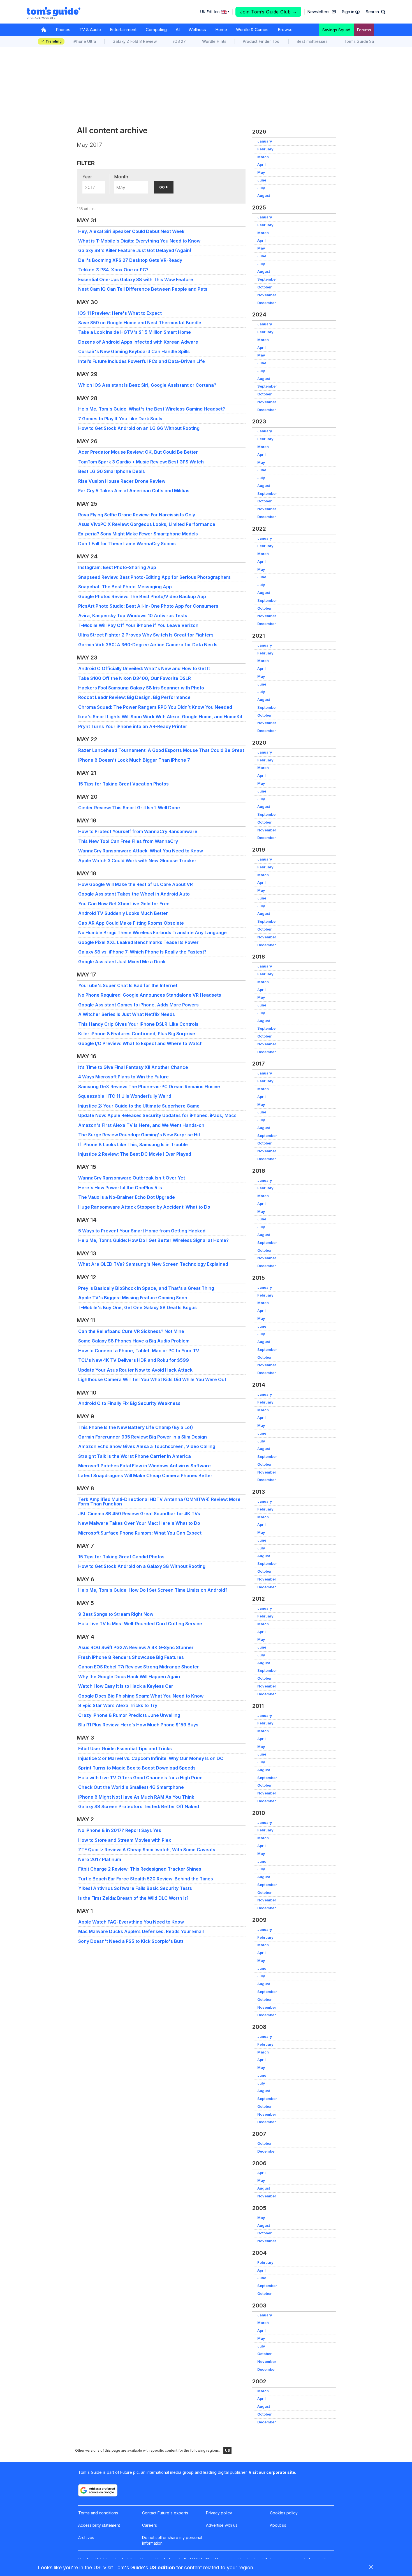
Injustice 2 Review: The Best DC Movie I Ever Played (135, 1154)
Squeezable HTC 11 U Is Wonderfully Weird (125, 1096)
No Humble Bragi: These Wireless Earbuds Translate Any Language (152, 933)
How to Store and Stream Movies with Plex (125, 1840)
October (264, 287)
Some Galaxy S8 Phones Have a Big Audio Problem (134, 1341)
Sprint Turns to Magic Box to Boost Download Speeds (137, 1768)
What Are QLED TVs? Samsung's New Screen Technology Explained (153, 1264)
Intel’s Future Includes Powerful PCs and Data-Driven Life (142, 361)
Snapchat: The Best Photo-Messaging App (125, 587)
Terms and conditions (98, 2513)
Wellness (197, 30)
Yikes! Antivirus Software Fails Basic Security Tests (135, 1888)
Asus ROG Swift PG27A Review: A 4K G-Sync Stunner (136, 1647)
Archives (86, 2537)
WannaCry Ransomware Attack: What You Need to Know (141, 851)
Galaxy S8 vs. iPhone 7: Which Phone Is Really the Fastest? (142, 952)
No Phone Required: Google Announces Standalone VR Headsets (150, 995)
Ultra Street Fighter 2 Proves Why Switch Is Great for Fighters (146, 635)
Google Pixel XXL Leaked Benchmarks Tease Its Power (138, 942)
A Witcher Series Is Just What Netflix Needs (127, 1014)
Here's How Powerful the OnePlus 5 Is (120, 1188)
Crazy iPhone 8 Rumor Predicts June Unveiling (129, 1715)
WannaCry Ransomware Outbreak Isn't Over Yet (132, 1178)
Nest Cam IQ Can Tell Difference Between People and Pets (143, 289)
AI (178, 30)
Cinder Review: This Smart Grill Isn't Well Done (129, 808)
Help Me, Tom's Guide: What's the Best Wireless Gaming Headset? (152, 409)
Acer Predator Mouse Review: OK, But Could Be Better (138, 452)
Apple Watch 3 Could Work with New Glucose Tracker (137, 861)
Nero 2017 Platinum (100, 1859)
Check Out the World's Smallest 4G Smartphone (131, 1787)
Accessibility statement (99, 2525)
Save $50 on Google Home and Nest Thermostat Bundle (140, 323)
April (261, 165)
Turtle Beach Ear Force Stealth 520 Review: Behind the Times (146, 1879)
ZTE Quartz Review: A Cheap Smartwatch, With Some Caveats (147, 1850)
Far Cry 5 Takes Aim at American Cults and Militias (134, 491)
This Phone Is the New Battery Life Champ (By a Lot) (136, 1427)
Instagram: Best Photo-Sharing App (117, 567)
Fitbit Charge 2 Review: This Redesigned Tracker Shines (140, 1869)
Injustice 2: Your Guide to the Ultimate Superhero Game (139, 1106)
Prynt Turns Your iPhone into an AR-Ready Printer (133, 726)
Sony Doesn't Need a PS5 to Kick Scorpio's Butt (131, 1941)
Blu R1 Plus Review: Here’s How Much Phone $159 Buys (138, 1725)
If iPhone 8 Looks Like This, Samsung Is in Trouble (133, 1144)
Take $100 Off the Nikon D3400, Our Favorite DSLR (135, 678)
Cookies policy (284, 2513)
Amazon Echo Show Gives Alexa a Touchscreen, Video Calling (147, 1446)
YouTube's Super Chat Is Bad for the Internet (128, 985)
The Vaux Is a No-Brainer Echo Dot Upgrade (127, 1197)
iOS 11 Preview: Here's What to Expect (120, 313)
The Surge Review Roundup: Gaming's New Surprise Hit (139, 1135)
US (227, 2450)
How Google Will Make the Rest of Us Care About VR (136, 884)
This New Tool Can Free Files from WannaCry (128, 841)
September (267, 279)
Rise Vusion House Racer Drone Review (122, 481)
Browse (285, 30)
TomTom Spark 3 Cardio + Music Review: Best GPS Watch (141, 462)
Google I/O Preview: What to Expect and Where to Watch (140, 1043)
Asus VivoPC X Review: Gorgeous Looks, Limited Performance (147, 524)
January (265, 141)
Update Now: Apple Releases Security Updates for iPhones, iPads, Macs (157, 1115)
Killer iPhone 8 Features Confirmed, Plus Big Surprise (137, 1034)
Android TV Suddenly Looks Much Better (123, 913)
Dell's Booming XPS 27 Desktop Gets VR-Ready (130, 260)
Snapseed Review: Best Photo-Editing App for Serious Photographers (154, 577)
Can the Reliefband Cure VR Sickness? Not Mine (131, 1331)
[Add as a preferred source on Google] (98, 2490)
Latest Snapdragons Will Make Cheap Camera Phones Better (145, 1475)
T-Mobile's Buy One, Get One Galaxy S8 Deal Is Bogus (137, 1307)
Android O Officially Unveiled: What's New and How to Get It (144, 668)
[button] (376, 12)
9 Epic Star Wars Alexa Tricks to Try (118, 1705)
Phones (63, 30)
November (267, 295)
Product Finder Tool (261, 41)
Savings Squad (336, 30)
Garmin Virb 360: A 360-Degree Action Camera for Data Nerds (148, 645)
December (267, 303)
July (261, 188)
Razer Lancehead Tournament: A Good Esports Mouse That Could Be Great (161, 750)
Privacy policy (219, 2513)
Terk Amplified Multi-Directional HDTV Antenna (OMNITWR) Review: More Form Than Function (159, 1502)
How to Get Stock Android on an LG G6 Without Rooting (139, 428)
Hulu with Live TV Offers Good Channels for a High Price (140, 1778)
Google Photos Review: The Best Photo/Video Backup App (142, 596)
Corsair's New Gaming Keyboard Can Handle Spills (134, 351)
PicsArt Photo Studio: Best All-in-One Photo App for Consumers (148, 606)
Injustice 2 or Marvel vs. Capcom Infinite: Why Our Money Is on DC (151, 1758)
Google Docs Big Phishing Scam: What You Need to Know (141, 1696)
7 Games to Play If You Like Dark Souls (120, 419)
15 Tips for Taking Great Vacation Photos (123, 784)
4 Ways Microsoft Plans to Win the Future (123, 1077)
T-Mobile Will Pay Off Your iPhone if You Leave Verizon (138, 625)
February (265, 149)
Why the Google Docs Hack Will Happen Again (129, 1677)
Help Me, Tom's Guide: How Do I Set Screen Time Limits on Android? (153, 1590)
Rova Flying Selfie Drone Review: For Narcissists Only (137, 515)
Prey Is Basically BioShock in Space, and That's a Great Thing (146, 1288)
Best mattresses (312, 41)
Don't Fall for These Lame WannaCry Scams (127, 544)
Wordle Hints (214, 41)
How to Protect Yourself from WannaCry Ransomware (138, 831)
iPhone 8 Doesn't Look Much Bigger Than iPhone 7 (134, 760)
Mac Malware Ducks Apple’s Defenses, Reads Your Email (141, 1931)
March (263, 157)
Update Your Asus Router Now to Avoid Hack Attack (135, 1370)
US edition (162, 2567)
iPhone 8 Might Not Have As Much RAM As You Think (136, 1797)
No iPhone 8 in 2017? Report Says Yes (120, 1830)
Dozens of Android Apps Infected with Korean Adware (138, 342)
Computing (156, 30)
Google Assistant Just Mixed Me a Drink (122, 962)
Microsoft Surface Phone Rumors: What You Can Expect (140, 1533)
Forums (364, 30)
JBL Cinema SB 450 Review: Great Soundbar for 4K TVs (139, 1514)
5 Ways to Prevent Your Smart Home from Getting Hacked (142, 1231)
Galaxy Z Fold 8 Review (135, 41)
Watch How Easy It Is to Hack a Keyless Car (126, 1686)
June (262, 180)
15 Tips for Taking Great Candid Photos (121, 1557)
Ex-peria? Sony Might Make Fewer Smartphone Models (138, 534)
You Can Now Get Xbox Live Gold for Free (124, 904)
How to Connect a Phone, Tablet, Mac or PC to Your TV (139, 1351)
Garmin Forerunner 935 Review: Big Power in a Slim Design (143, 1437)
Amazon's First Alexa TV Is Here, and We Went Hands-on (141, 1125)
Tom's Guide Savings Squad (371, 41)
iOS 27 (180, 41)
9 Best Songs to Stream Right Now (116, 1614)
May (261, 172)
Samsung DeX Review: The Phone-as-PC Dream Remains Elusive (149, 1087)
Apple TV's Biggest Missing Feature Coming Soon (133, 1298)
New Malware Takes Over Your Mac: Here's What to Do (139, 1523)
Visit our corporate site (272, 2472)
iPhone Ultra (84, 41)
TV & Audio (90, 30)
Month (121, 177)
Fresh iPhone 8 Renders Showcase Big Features (131, 1657)
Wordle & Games (252, 30)
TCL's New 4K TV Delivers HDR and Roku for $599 (134, 1360)
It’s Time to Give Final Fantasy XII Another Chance (133, 1067)
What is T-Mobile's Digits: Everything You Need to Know (139, 241)
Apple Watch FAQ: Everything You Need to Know (131, 1922)
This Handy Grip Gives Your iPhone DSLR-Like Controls (138, 1024)
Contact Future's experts (165, 2513)
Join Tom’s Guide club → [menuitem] (269, 12)
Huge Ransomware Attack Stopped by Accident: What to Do (144, 1207)
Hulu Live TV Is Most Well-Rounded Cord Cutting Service (140, 1624)
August (264, 196)
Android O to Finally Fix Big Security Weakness (129, 1403)
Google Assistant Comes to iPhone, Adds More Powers (138, 1005)
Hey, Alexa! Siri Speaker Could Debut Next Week (131, 231)
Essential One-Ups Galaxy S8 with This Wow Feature (136, 279)
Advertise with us (222, 2525)
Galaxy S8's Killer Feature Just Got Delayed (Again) (135, 250)
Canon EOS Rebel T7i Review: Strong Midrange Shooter (139, 1667)
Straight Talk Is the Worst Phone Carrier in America (135, 1456)
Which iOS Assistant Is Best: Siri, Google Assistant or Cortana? (147, 385)
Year (87, 177)
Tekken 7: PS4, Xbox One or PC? (113, 270)
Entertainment (123, 30)
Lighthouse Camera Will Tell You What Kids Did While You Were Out (152, 1379)
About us (278, 2525)
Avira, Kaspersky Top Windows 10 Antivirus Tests (133, 616)
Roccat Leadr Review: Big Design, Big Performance (134, 697)
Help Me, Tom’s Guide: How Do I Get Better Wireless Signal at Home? (153, 1240)
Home (221, 30)
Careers (150, 2525)
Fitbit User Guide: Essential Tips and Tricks (125, 1749)
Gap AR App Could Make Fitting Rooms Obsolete (131, 923)
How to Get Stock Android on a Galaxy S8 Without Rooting (142, 1566)
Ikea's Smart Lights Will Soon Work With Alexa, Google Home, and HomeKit (160, 717)
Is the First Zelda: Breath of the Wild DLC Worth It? (133, 1898)
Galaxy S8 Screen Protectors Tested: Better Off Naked (139, 1806)
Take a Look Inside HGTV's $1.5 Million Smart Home (135, 332)
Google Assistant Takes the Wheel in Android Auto (134, 894)
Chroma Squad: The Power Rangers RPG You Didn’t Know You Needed (155, 707)
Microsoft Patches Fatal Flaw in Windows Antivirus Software (144, 1466)
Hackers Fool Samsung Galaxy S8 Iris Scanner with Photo (141, 688)
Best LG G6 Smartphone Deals (112, 471)
